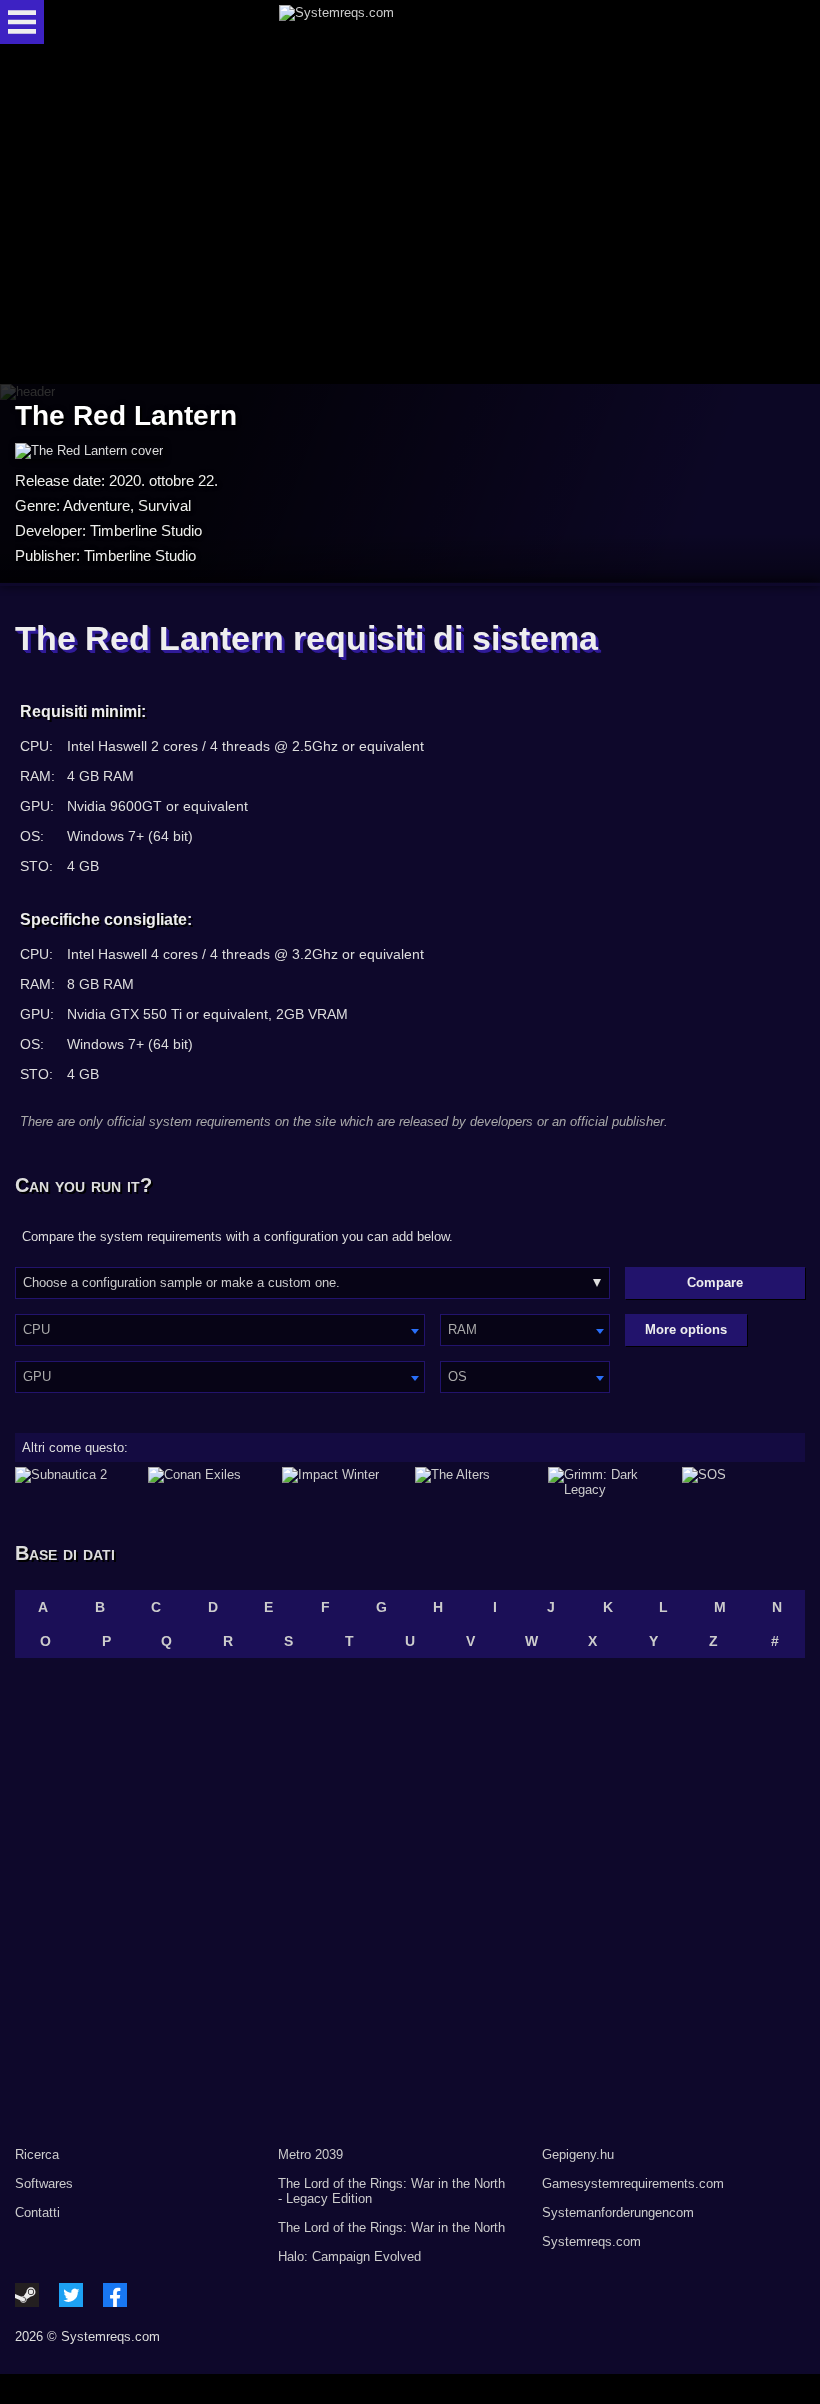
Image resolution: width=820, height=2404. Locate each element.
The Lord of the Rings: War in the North (391, 2227)
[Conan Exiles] (209, 1482)
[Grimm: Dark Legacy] (609, 1482)
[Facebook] (115, 2295)
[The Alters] (476, 1482)
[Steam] (27, 2295)
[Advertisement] (410, 215)
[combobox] (220, 1330)
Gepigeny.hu (578, 2154)
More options (686, 1329)
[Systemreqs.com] (427, 22)
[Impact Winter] (343, 1482)
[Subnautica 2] (76, 1482)
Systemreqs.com (591, 2241)
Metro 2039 (310, 2154)
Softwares (44, 2183)
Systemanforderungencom (618, 2212)
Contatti (37, 2212)
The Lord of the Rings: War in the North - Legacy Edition (391, 2191)
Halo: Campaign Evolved (349, 2256)
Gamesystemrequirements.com (633, 2183)
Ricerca (37, 2154)
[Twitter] (71, 2295)
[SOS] (743, 1482)
